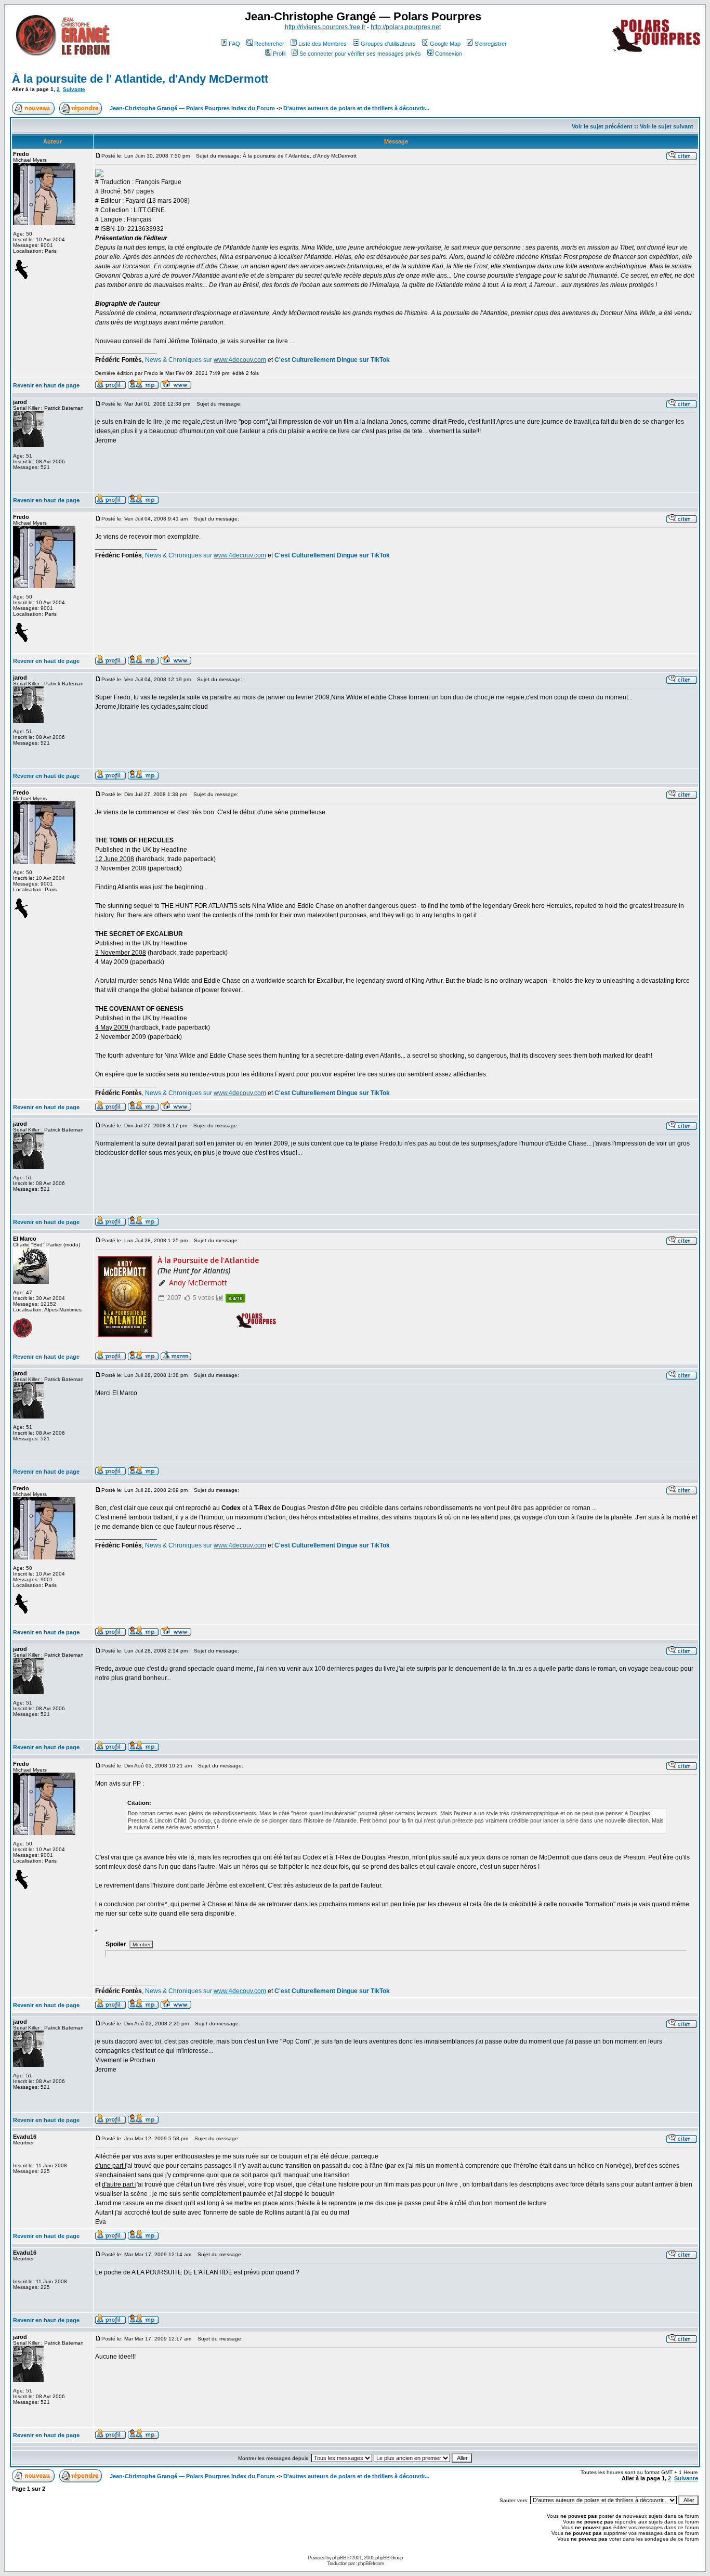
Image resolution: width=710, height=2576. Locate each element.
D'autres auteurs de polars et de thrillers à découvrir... (356, 108)
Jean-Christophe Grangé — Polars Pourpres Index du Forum (192, 108)
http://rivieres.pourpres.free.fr (325, 27)
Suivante (74, 89)
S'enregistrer (491, 44)
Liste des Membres (323, 44)
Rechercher (269, 44)
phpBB (339, 2558)
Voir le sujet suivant (667, 126)
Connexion (449, 54)
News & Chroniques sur (179, 360)
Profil (279, 54)
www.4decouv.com (240, 360)
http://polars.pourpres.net (406, 27)
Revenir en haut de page (46, 385)
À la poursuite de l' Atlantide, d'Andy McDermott (140, 79)
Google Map (445, 44)
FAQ (234, 44)
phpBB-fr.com (371, 2563)
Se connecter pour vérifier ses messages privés (360, 54)
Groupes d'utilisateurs (388, 44)
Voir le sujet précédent (602, 126)
